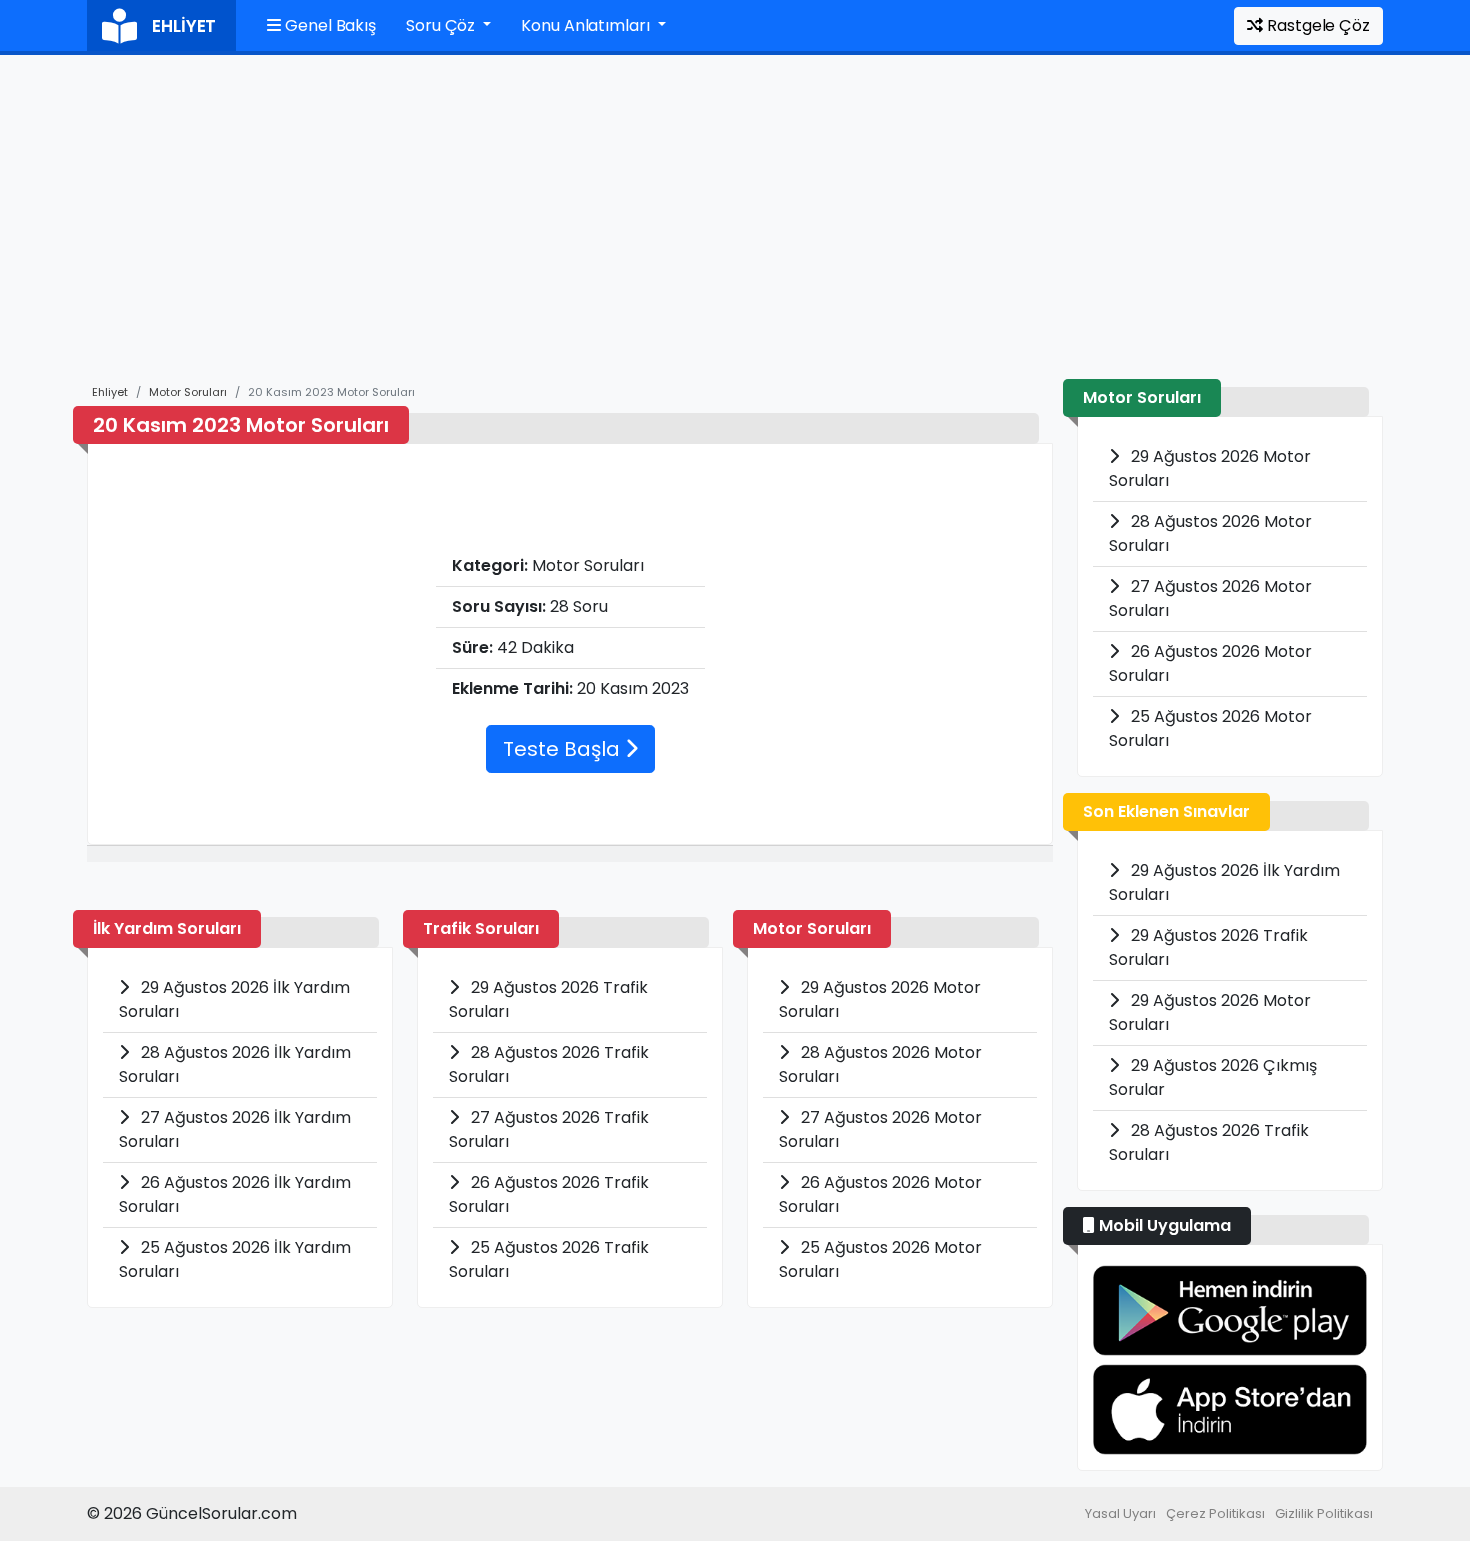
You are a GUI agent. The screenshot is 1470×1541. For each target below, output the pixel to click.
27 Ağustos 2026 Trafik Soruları (549, 1129)
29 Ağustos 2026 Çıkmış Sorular (1213, 1077)
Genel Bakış (328, 25)
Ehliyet (110, 392)
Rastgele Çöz (1316, 25)
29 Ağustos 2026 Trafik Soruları (548, 999)
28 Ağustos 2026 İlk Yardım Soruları (235, 1064)
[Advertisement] (735, 229)
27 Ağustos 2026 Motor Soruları (880, 1129)
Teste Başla (564, 749)
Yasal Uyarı (1120, 1513)
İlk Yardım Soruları (167, 928)
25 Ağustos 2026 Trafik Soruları (549, 1259)
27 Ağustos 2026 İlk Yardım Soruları (235, 1129)
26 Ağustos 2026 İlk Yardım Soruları (235, 1194)
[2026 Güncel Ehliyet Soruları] (1230, 1310)
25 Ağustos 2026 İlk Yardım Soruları (235, 1259)
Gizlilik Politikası (1324, 1513)
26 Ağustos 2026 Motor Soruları (880, 1194)
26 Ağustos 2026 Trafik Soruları (549, 1194)
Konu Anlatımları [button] (587, 25)
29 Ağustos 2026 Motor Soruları (880, 999)
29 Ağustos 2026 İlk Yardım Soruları (234, 999)
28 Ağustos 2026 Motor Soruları (880, 1064)
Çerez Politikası (1215, 1513)
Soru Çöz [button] (442, 25)
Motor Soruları (188, 392)
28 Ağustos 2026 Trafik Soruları (549, 1064)
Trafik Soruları (481, 928)
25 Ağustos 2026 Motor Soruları (880, 1259)
